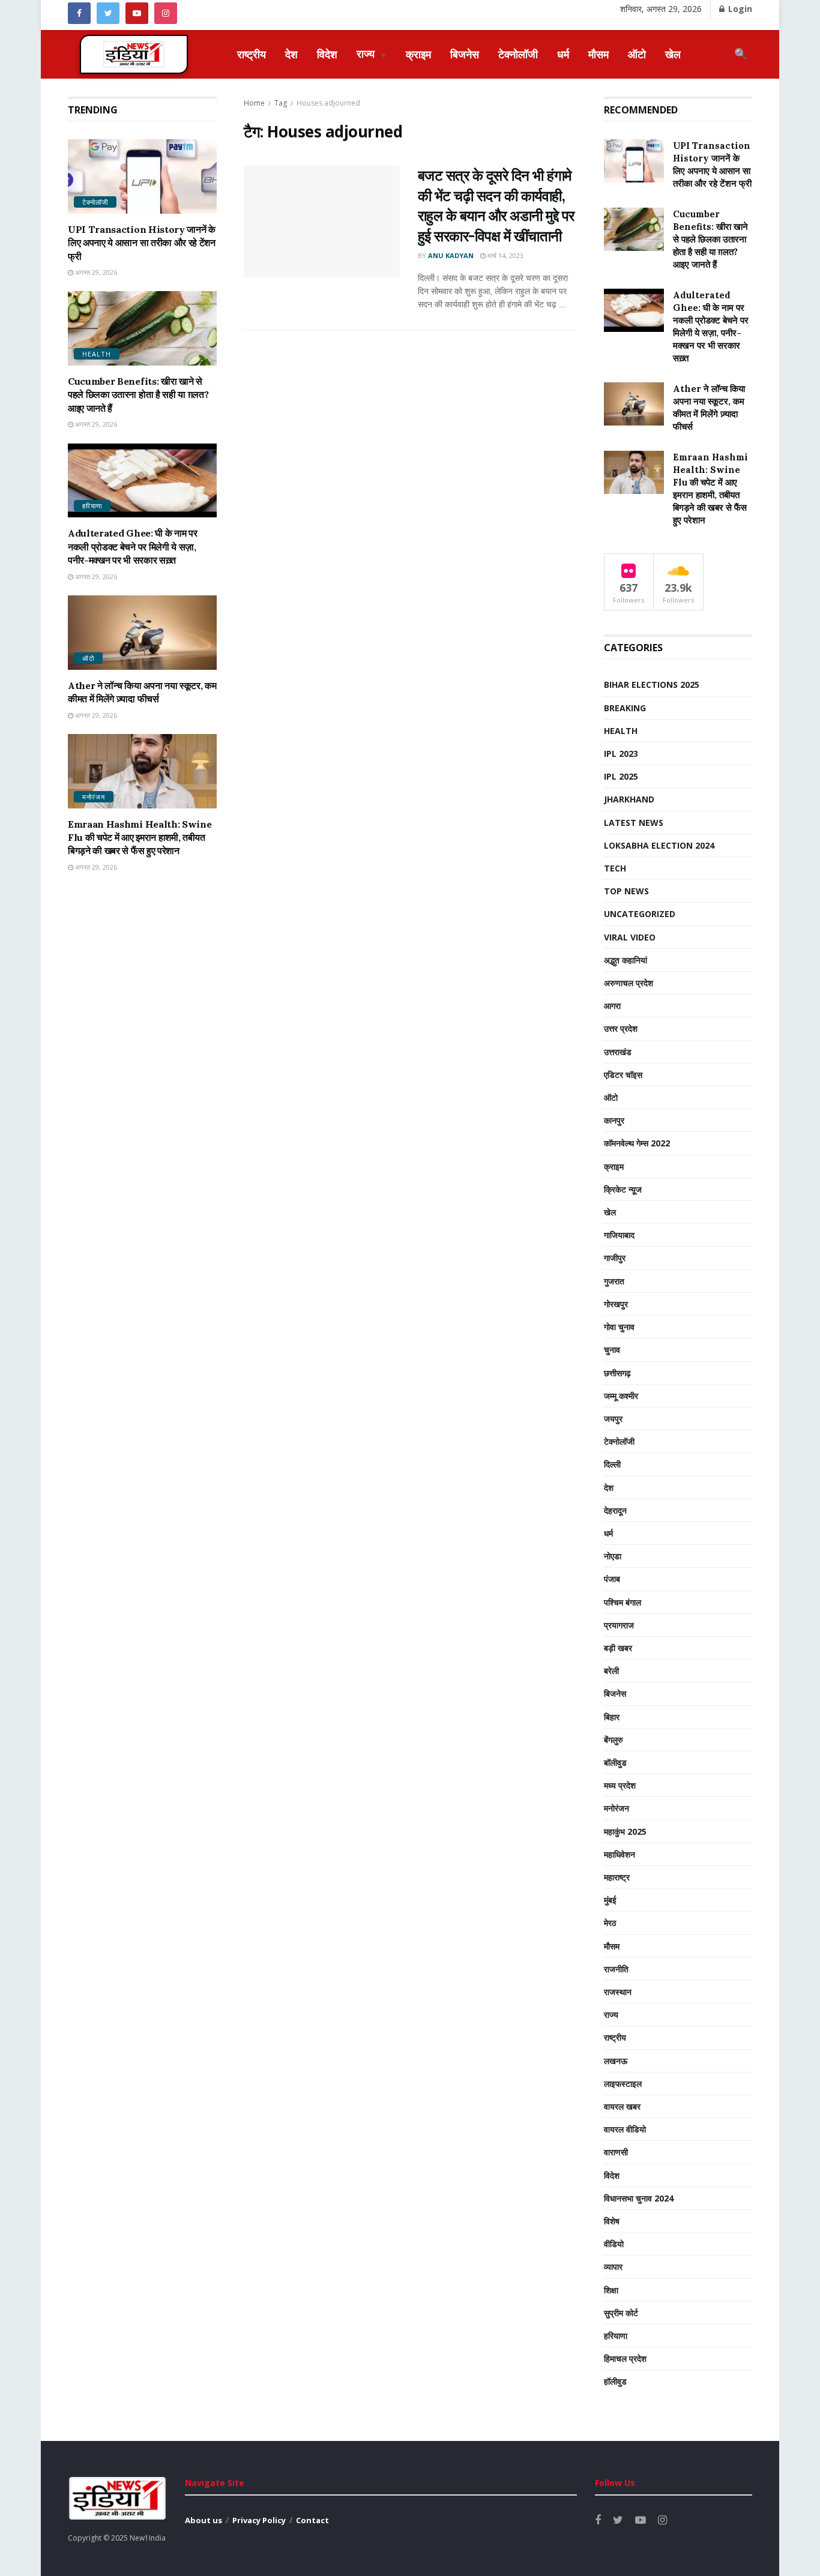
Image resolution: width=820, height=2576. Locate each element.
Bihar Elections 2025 (652, 685)
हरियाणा (92, 506)
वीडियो (614, 2244)
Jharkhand (629, 799)
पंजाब (612, 1579)
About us (203, 2520)
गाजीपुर (615, 1258)
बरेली (611, 1671)
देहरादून (615, 1510)
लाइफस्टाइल (623, 2084)
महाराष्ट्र (617, 1877)
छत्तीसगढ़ (617, 1373)
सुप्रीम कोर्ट (621, 2313)
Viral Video (630, 937)
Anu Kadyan (451, 255)
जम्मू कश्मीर (621, 1396)
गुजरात (614, 1281)
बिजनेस (465, 54)
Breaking (625, 708)
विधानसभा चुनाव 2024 (639, 2198)
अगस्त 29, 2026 (95, 272)
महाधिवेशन (620, 1854)
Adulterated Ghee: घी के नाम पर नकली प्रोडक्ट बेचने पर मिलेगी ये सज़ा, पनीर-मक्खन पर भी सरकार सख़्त (132, 546)
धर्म (563, 54)
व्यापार (613, 2267)
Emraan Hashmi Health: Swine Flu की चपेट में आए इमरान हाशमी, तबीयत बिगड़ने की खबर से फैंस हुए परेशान (140, 838)
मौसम (598, 54)
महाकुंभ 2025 (625, 1831)
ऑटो (637, 54)
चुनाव (612, 1350)
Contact (312, 2520)
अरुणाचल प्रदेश (629, 983)
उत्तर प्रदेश (621, 1028)
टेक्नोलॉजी (518, 54)
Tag (281, 103)
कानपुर (614, 1120)
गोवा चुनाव (619, 1327)
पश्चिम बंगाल (623, 1602)
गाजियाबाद (619, 1235)
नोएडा (613, 1556)
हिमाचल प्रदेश (625, 2358)
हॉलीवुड (615, 2381)
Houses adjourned (328, 103)
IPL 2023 (621, 754)
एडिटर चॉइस (623, 1075)
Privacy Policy (259, 2520)
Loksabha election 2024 (659, 845)
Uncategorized (640, 914)
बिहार (612, 1717)
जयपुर (613, 1419)
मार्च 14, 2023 (505, 255)
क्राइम (418, 54)
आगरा (612, 1006)
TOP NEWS (626, 891)
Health (97, 354)
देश (291, 54)
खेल (673, 54)
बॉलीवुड (615, 1762)
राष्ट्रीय (252, 54)
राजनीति (616, 1969)
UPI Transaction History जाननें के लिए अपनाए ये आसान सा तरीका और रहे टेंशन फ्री (142, 243)
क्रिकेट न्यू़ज (623, 1189)
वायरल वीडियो (625, 2129)
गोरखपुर (616, 1304)
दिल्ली (612, 1464)
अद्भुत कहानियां (626, 960)
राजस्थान (618, 1992)
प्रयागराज (619, 1625)
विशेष (612, 2221)
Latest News (634, 823)
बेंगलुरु (613, 1740)
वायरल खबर (622, 2106)
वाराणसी (616, 2152)
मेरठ (610, 1923)
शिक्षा (611, 2290)
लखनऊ (616, 2061)
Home (254, 103)
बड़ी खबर (618, 1648)
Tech (615, 868)
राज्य (372, 53)
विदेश (327, 54)
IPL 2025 (621, 776)
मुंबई (610, 1900)
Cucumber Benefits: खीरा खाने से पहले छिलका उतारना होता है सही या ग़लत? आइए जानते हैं (138, 395)
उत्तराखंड (618, 1052)
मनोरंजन (94, 797)
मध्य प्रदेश (620, 1785)
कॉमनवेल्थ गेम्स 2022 (637, 1143)
